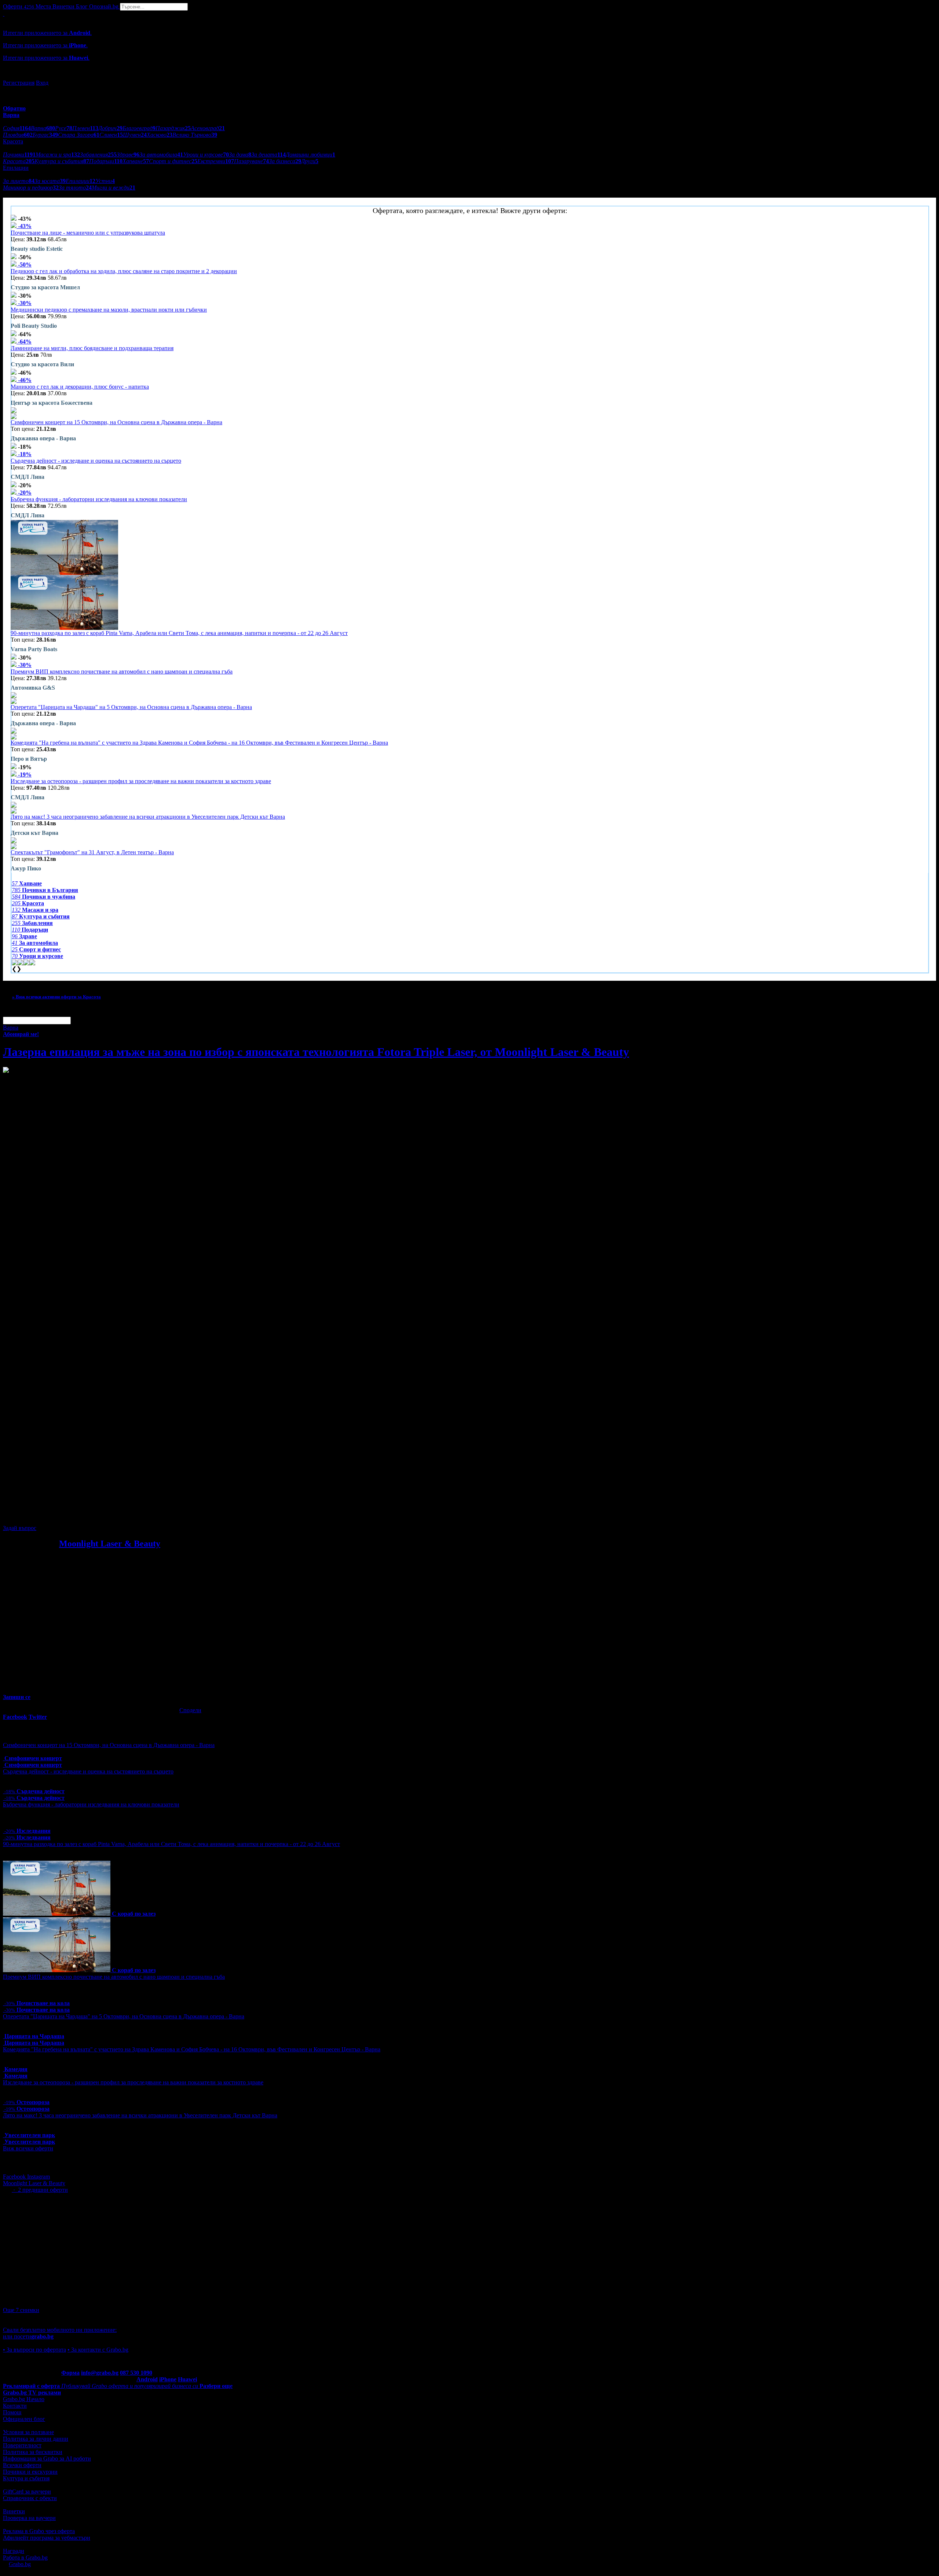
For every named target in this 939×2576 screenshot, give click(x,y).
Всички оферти (22, 2465)
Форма (70, 2373)
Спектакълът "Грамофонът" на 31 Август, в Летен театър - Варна (92, 852)
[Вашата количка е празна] (4, 14)
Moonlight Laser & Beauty (110, 1544)
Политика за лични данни (36, 2439)
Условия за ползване (28, 2432)
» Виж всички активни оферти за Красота (56, 997)
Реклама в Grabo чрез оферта (39, 2531)
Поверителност (22, 2445)
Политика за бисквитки (33, 2452)
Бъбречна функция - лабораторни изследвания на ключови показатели (99, 499)
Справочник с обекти (30, 2498)
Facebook (15, 2177)
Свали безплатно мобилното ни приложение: (60, 2330)
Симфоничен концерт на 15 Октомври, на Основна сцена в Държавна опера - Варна (116, 422)
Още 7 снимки (21, 2310)
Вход (42, 83)
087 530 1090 (136, 2373)
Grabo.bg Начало (24, 2399)
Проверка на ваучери (29, 2518)
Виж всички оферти (28, 2148)
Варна (11, 1028)
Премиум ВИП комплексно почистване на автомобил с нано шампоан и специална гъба (122, 671)
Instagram (39, 2177)
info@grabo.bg (100, 2373)
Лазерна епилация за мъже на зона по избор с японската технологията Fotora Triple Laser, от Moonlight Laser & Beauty (316, 1052)
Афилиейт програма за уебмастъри (47, 2538)
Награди (14, 2551)
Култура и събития (26, 2478)
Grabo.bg (20, 2564)
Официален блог (24, 2419)
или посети (28, 2336)
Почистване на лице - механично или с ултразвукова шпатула (88, 233)
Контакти (15, 2406)
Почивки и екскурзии (30, 2472)
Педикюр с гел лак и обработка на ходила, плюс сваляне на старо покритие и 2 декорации (124, 271)
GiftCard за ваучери (27, 2491)
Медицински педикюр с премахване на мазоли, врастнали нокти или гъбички (109, 310)
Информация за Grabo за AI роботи (47, 2458)
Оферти (19, 6)
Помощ (12, 2412)
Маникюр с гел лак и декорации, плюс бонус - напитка (80, 387)
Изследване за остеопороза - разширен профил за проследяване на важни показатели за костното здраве (141, 781)
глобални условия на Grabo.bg (92, 1515)
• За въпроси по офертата (34, 2350)
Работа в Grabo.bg (25, 2557)
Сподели (190, 1710)
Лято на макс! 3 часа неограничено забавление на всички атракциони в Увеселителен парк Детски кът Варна (148, 817)
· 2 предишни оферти (40, 2190)
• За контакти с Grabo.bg (98, 2350)
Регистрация (19, 83)
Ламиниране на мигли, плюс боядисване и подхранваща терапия (92, 348)
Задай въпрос (20, 1528)
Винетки (14, 2511)
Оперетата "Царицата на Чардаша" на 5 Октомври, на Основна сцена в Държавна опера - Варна (131, 707)
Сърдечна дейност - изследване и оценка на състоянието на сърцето (96, 461)
